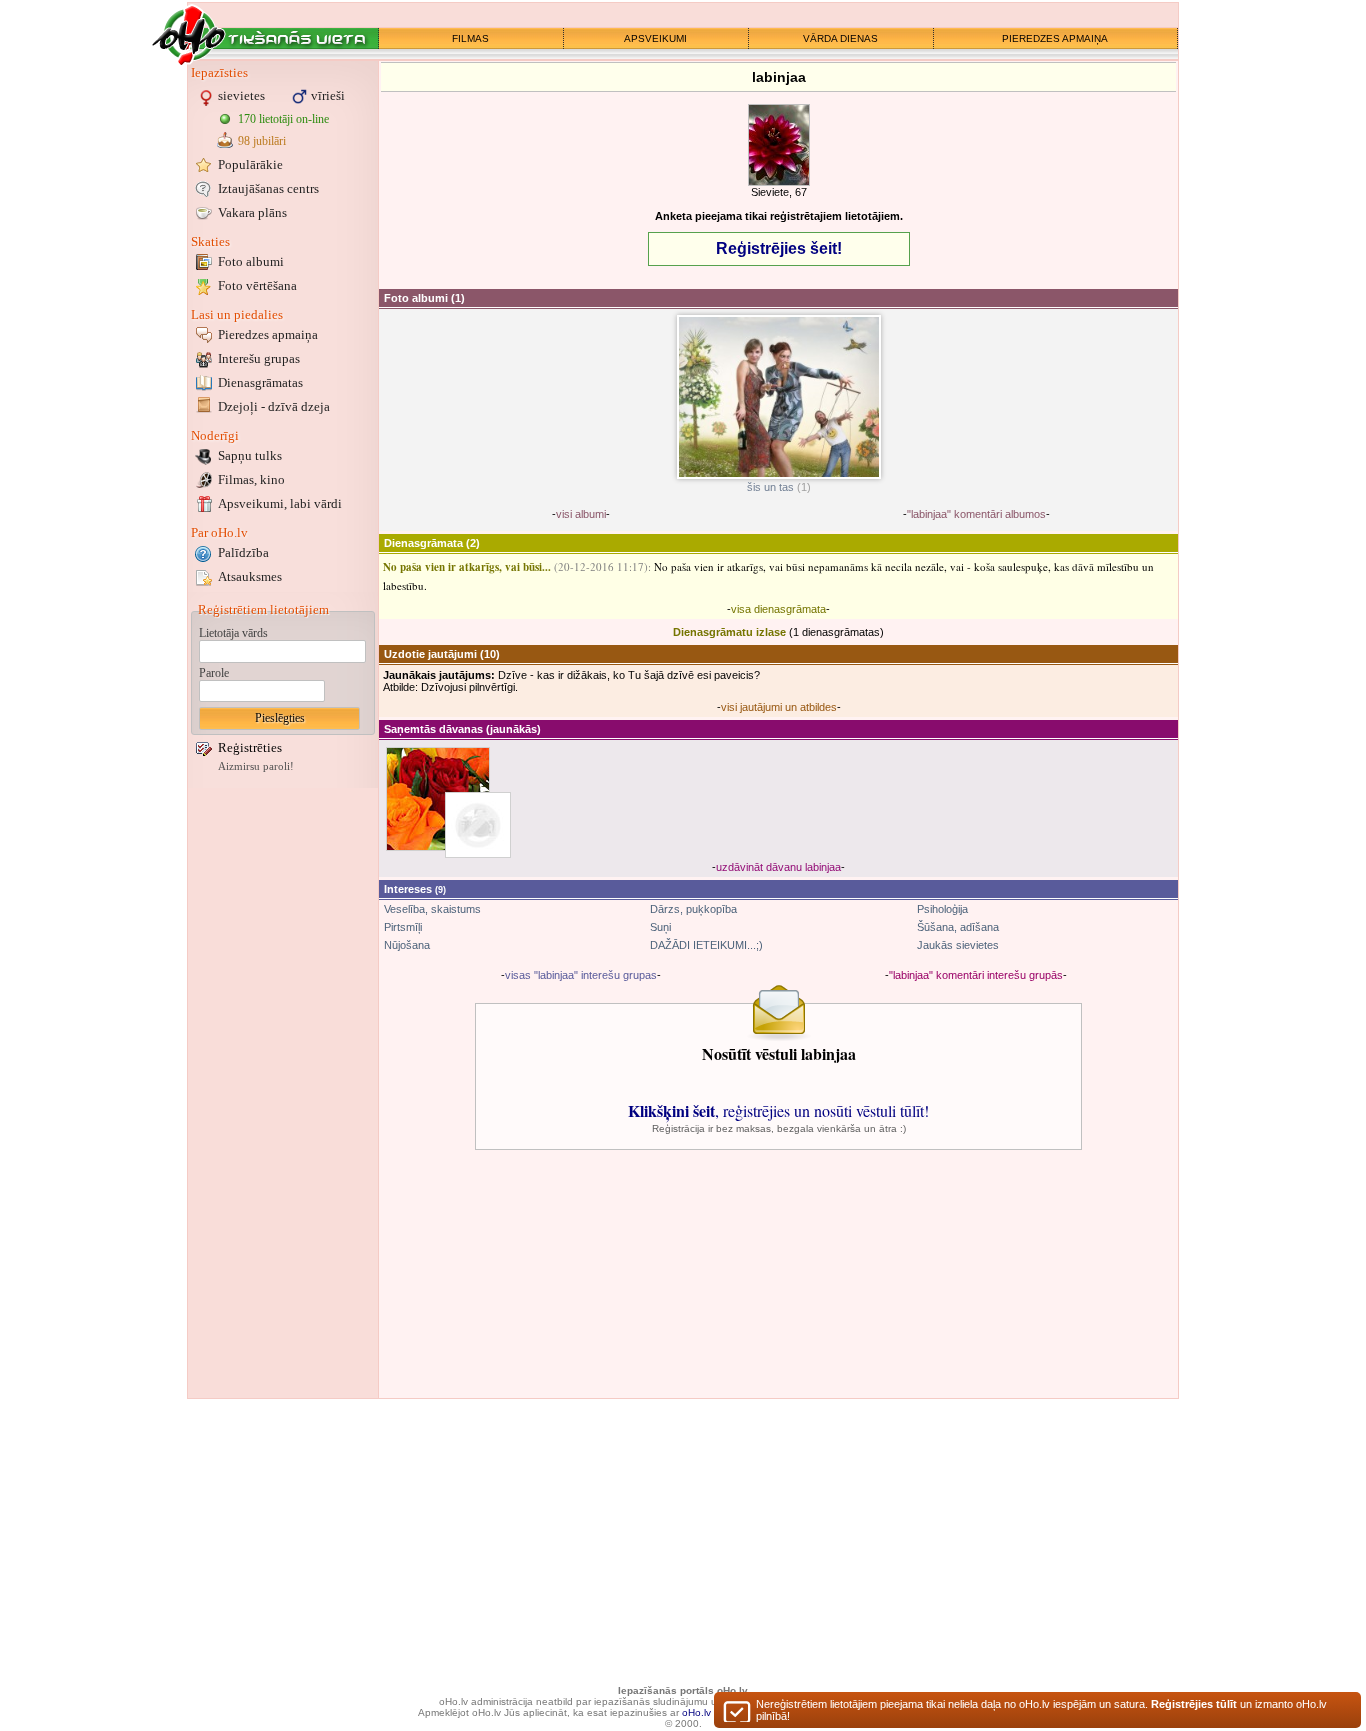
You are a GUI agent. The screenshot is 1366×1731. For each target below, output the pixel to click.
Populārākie (250, 164)
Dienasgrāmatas (260, 382)
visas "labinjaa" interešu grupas (581, 975)
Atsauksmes (250, 576)
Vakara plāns (252, 212)
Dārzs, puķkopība (693, 909)
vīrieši (328, 95)
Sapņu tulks (250, 455)
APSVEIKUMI (655, 38)
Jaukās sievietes (958, 945)
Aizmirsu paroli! (256, 766)
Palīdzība (243, 552)
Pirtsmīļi (403, 927)
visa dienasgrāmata (778, 609)
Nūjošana (407, 945)
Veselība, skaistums (432, 909)
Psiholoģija (942, 909)
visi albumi (581, 514)
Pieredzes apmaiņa (268, 334)
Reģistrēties (250, 747)
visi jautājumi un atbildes (779, 707)
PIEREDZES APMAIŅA (1055, 38)
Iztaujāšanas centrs (268, 188)
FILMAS (470, 38)
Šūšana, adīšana (958, 927)
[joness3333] (478, 825)
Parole (214, 673)
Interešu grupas (259, 358)
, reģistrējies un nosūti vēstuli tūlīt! (778, 1110)
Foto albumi (251, 261)
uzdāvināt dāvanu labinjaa (778, 867)
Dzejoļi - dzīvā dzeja (274, 406)
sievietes (241, 95)
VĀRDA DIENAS (840, 38)
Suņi (660, 927)
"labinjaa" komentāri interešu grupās (976, 975)
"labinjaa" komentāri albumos (976, 514)
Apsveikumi (280, 503)
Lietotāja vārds (233, 633)
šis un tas (770, 487)
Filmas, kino (251, 479)
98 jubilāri (262, 141)
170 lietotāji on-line (283, 119)
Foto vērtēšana (257, 285)
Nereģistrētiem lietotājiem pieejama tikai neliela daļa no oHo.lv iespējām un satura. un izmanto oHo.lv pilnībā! (1041, 1710)
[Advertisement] (283, 1093)
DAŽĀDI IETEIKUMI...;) (706, 945)
